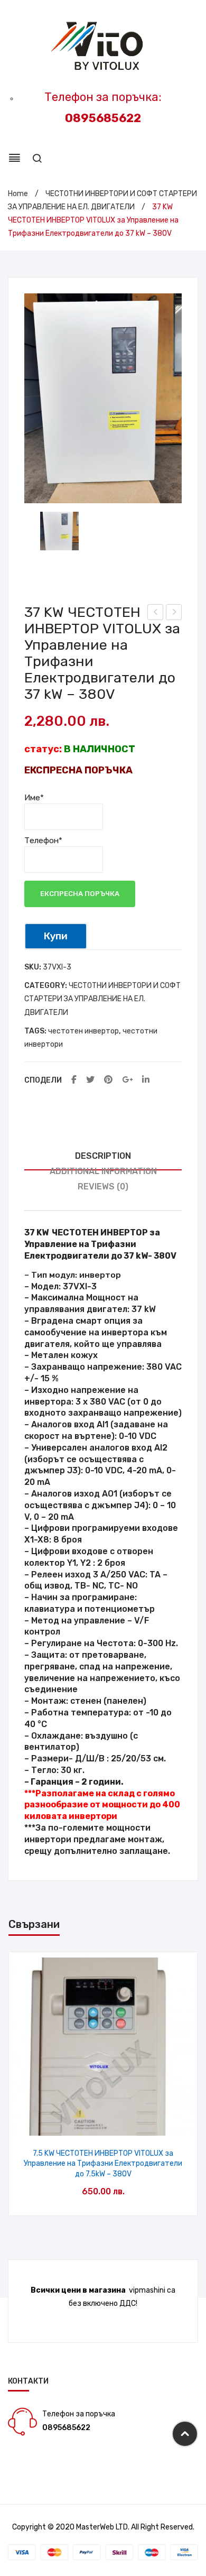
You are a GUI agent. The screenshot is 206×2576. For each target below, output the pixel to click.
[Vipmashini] (103, 47)
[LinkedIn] (146, 1080)
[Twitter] (90, 1080)
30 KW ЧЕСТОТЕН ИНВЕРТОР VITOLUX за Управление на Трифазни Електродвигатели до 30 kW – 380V (156, 614)
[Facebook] (74, 1080)
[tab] (103, 1156)
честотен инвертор (83, 1031)
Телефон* (43, 841)
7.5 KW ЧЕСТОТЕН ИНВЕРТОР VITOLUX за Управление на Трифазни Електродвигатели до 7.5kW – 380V (103, 2164)
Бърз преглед (103, 2124)
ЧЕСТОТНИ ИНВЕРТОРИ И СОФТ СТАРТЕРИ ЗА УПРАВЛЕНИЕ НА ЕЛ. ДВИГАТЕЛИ (102, 999)
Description (103, 1156)
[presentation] (20, 2084)
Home (18, 194)
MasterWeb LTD (102, 2527)
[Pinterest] (108, 1080)
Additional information (103, 1171)
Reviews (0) (103, 1187)
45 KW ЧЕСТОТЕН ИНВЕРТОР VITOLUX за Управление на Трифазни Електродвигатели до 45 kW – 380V (174, 614)
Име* (34, 798)
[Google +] (127, 1080)
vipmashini (147, 2290)
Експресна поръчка (80, 894)
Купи (56, 936)
